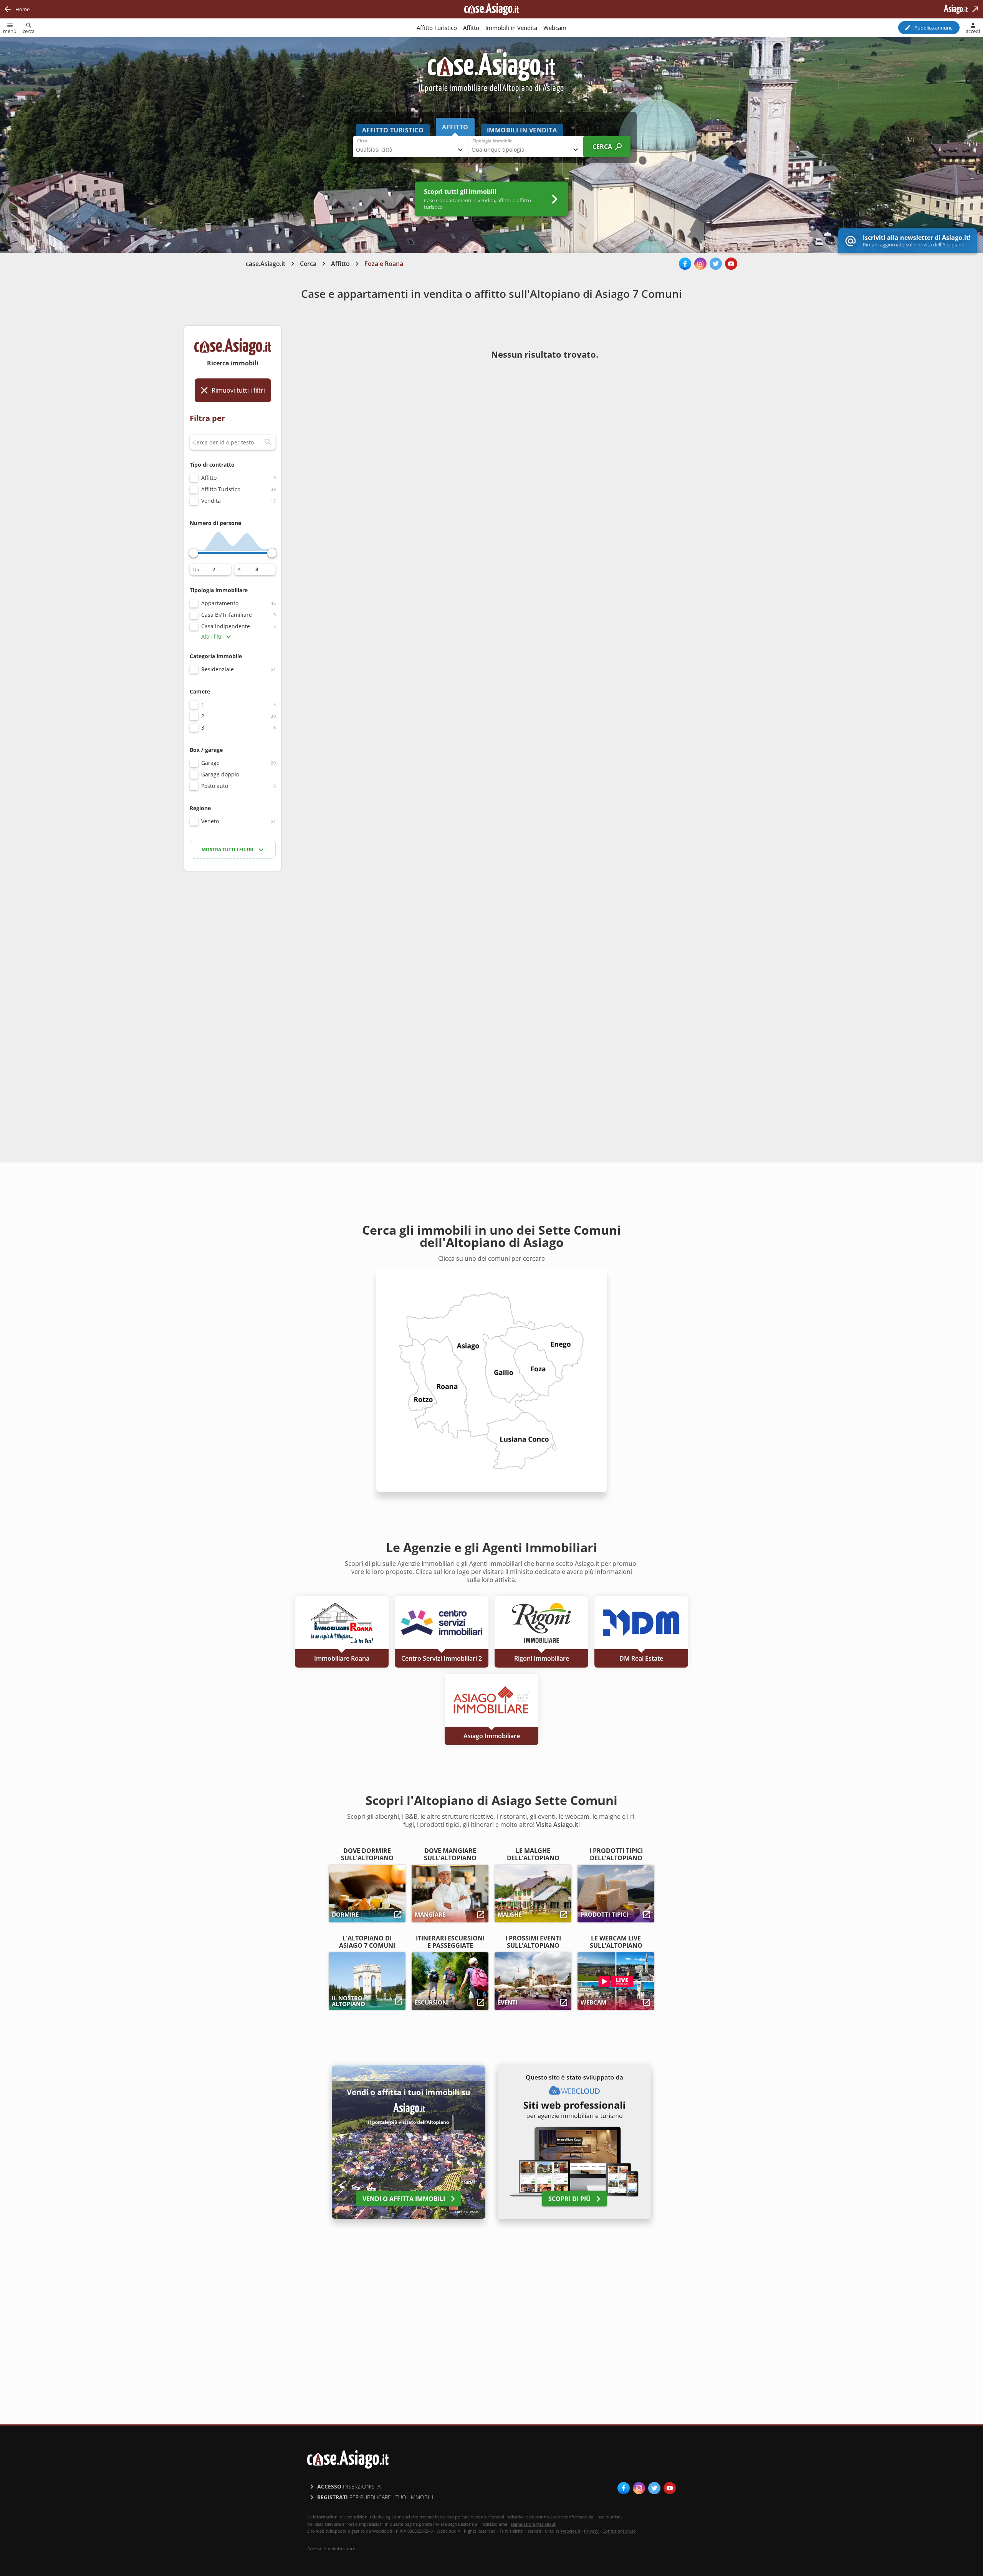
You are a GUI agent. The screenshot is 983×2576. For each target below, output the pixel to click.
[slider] (194, 553)
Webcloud (570, 2531)
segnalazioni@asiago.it (533, 2524)
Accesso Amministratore (331, 2549)
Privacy (591, 2531)
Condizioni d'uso (619, 2531)
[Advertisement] (233, 998)
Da (196, 570)
